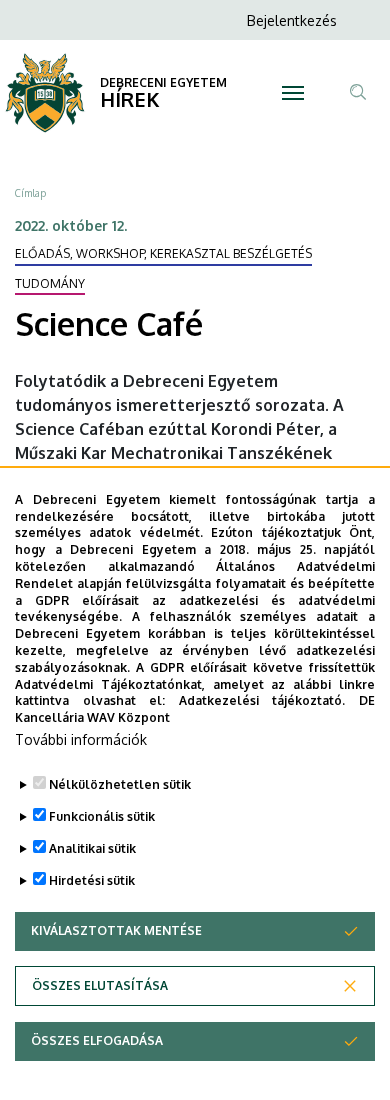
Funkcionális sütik (102, 816)
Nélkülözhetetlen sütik (120, 784)
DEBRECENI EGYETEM (163, 82)
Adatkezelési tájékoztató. (262, 700)
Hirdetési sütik (92, 880)
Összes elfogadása (97, 1040)
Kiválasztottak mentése (116, 930)
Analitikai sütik (92, 848)
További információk (81, 739)
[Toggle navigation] (292, 93)
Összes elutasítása (100, 985)
